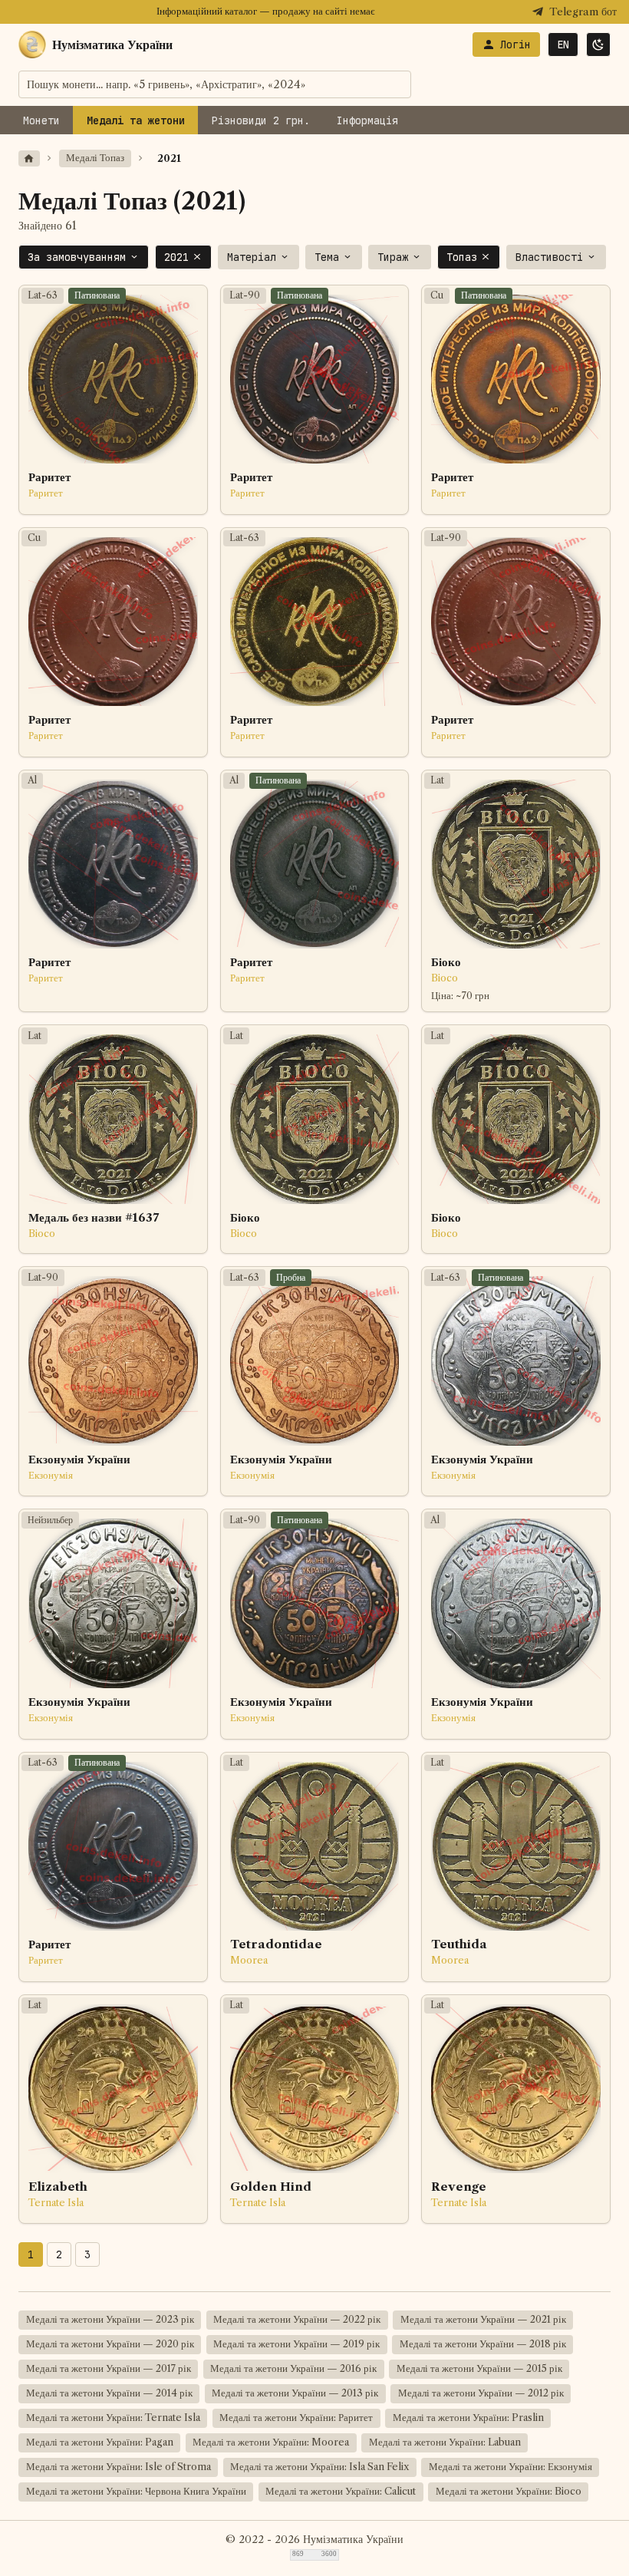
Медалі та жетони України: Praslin (468, 2418)
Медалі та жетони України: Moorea (271, 2442)
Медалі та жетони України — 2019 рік (296, 2344)
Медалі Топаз (95, 158)
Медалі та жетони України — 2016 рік (293, 2368)
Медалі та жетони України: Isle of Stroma (119, 2467)
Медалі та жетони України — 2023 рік (110, 2319)
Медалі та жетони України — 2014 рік (109, 2393)
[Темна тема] (598, 45)
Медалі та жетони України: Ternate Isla (113, 2418)
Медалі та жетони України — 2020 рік (110, 2344)
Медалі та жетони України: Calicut (341, 2491)
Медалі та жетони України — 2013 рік (295, 2393)
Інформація (367, 120)
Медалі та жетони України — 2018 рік (483, 2344)
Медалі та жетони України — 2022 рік (297, 2319)
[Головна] (29, 158)
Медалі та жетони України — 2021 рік (483, 2319)
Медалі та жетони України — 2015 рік (479, 2368)
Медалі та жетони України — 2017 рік (109, 2368)
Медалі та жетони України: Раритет (296, 2418)
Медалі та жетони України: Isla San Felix (319, 2467)
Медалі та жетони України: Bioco (509, 2491)
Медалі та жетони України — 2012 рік (481, 2393)
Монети (41, 120)
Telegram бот (583, 12)
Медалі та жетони (136, 120)
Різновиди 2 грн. (261, 120)
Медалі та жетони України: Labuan (445, 2442)
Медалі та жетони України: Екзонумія (510, 2467)
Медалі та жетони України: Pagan (100, 2442)
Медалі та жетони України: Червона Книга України (136, 2491)
